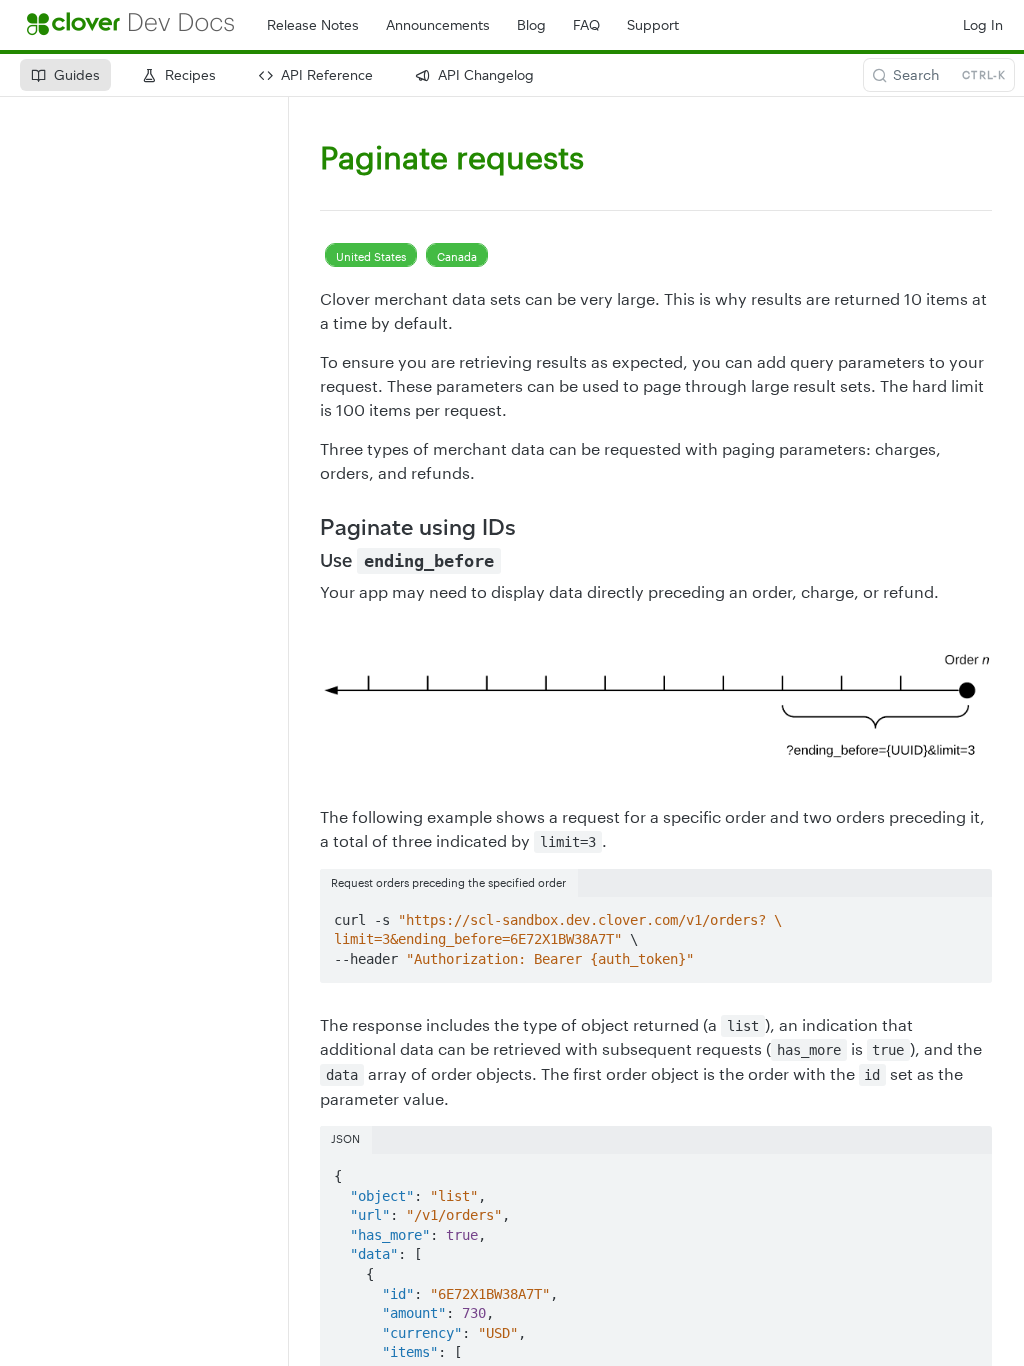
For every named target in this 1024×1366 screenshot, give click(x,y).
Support (653, 25)
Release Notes (313, 25)
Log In (983, 25)
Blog (531, 25)
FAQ (586, 25)
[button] (656, 704)
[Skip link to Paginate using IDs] (306, 527)
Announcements (438, 25)
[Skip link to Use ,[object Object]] (306, 561)
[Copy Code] (968, 914)
